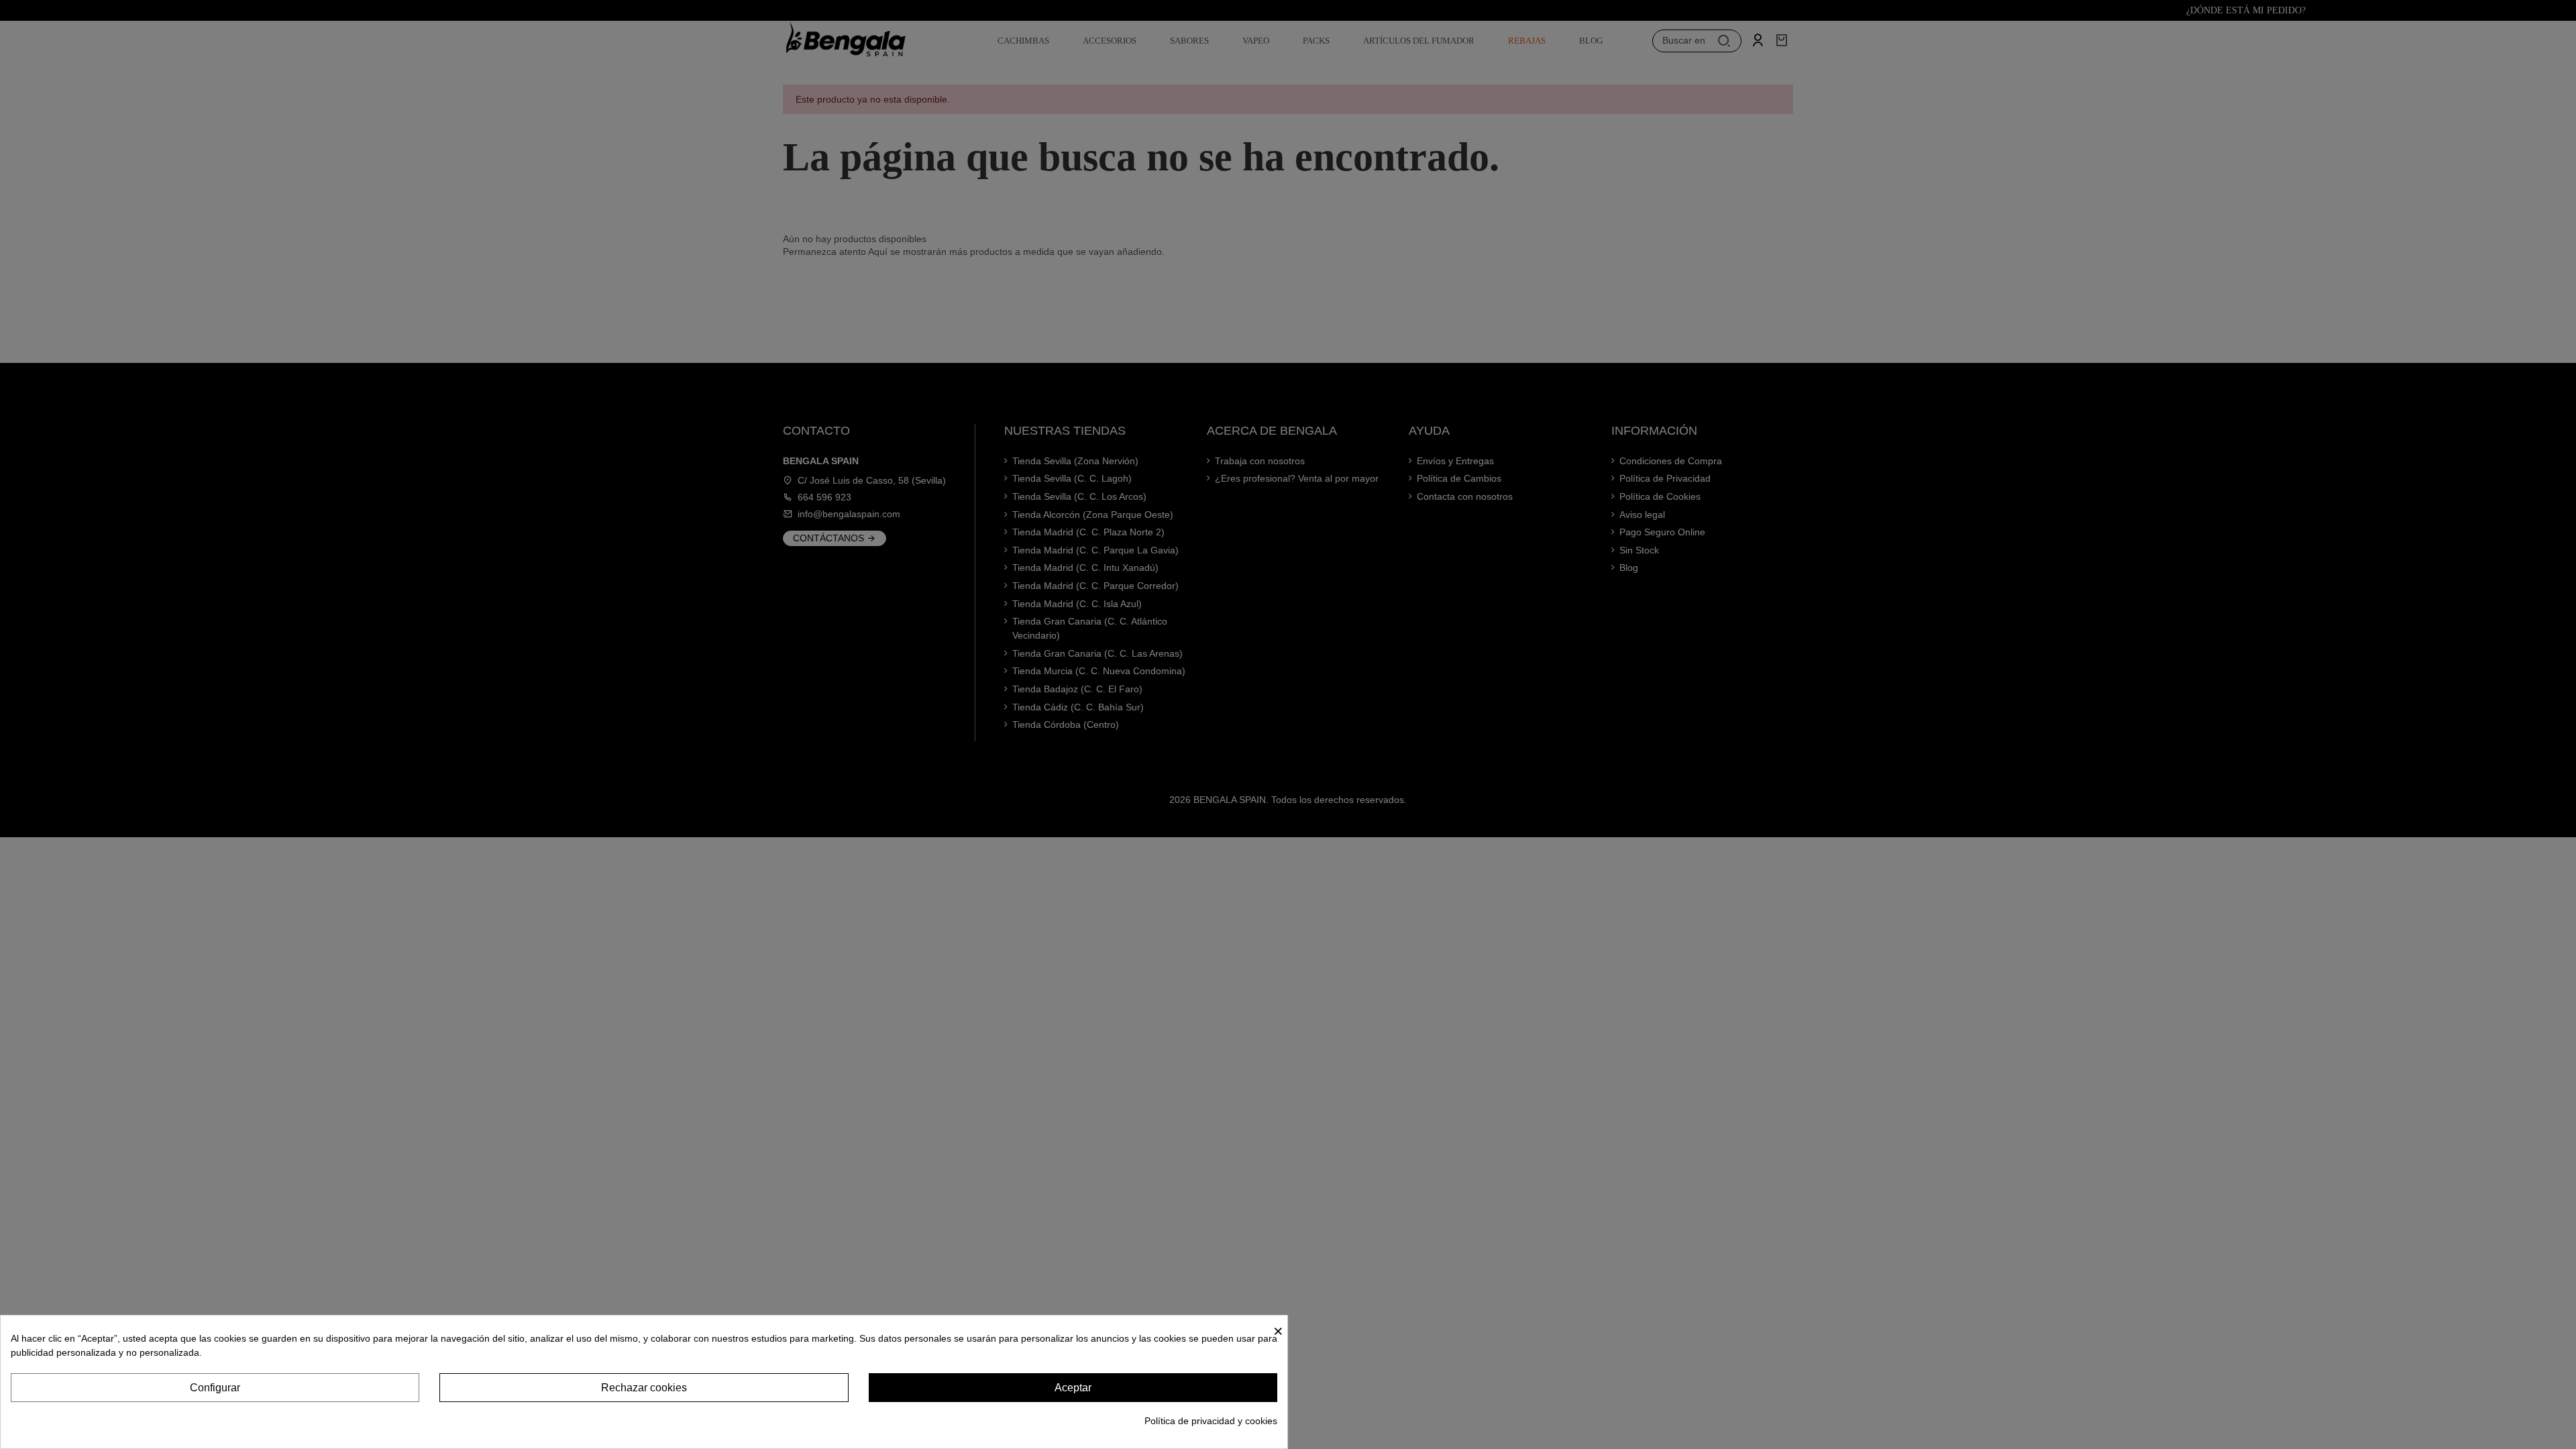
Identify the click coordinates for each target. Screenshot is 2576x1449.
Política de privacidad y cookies (1211, 1421)
